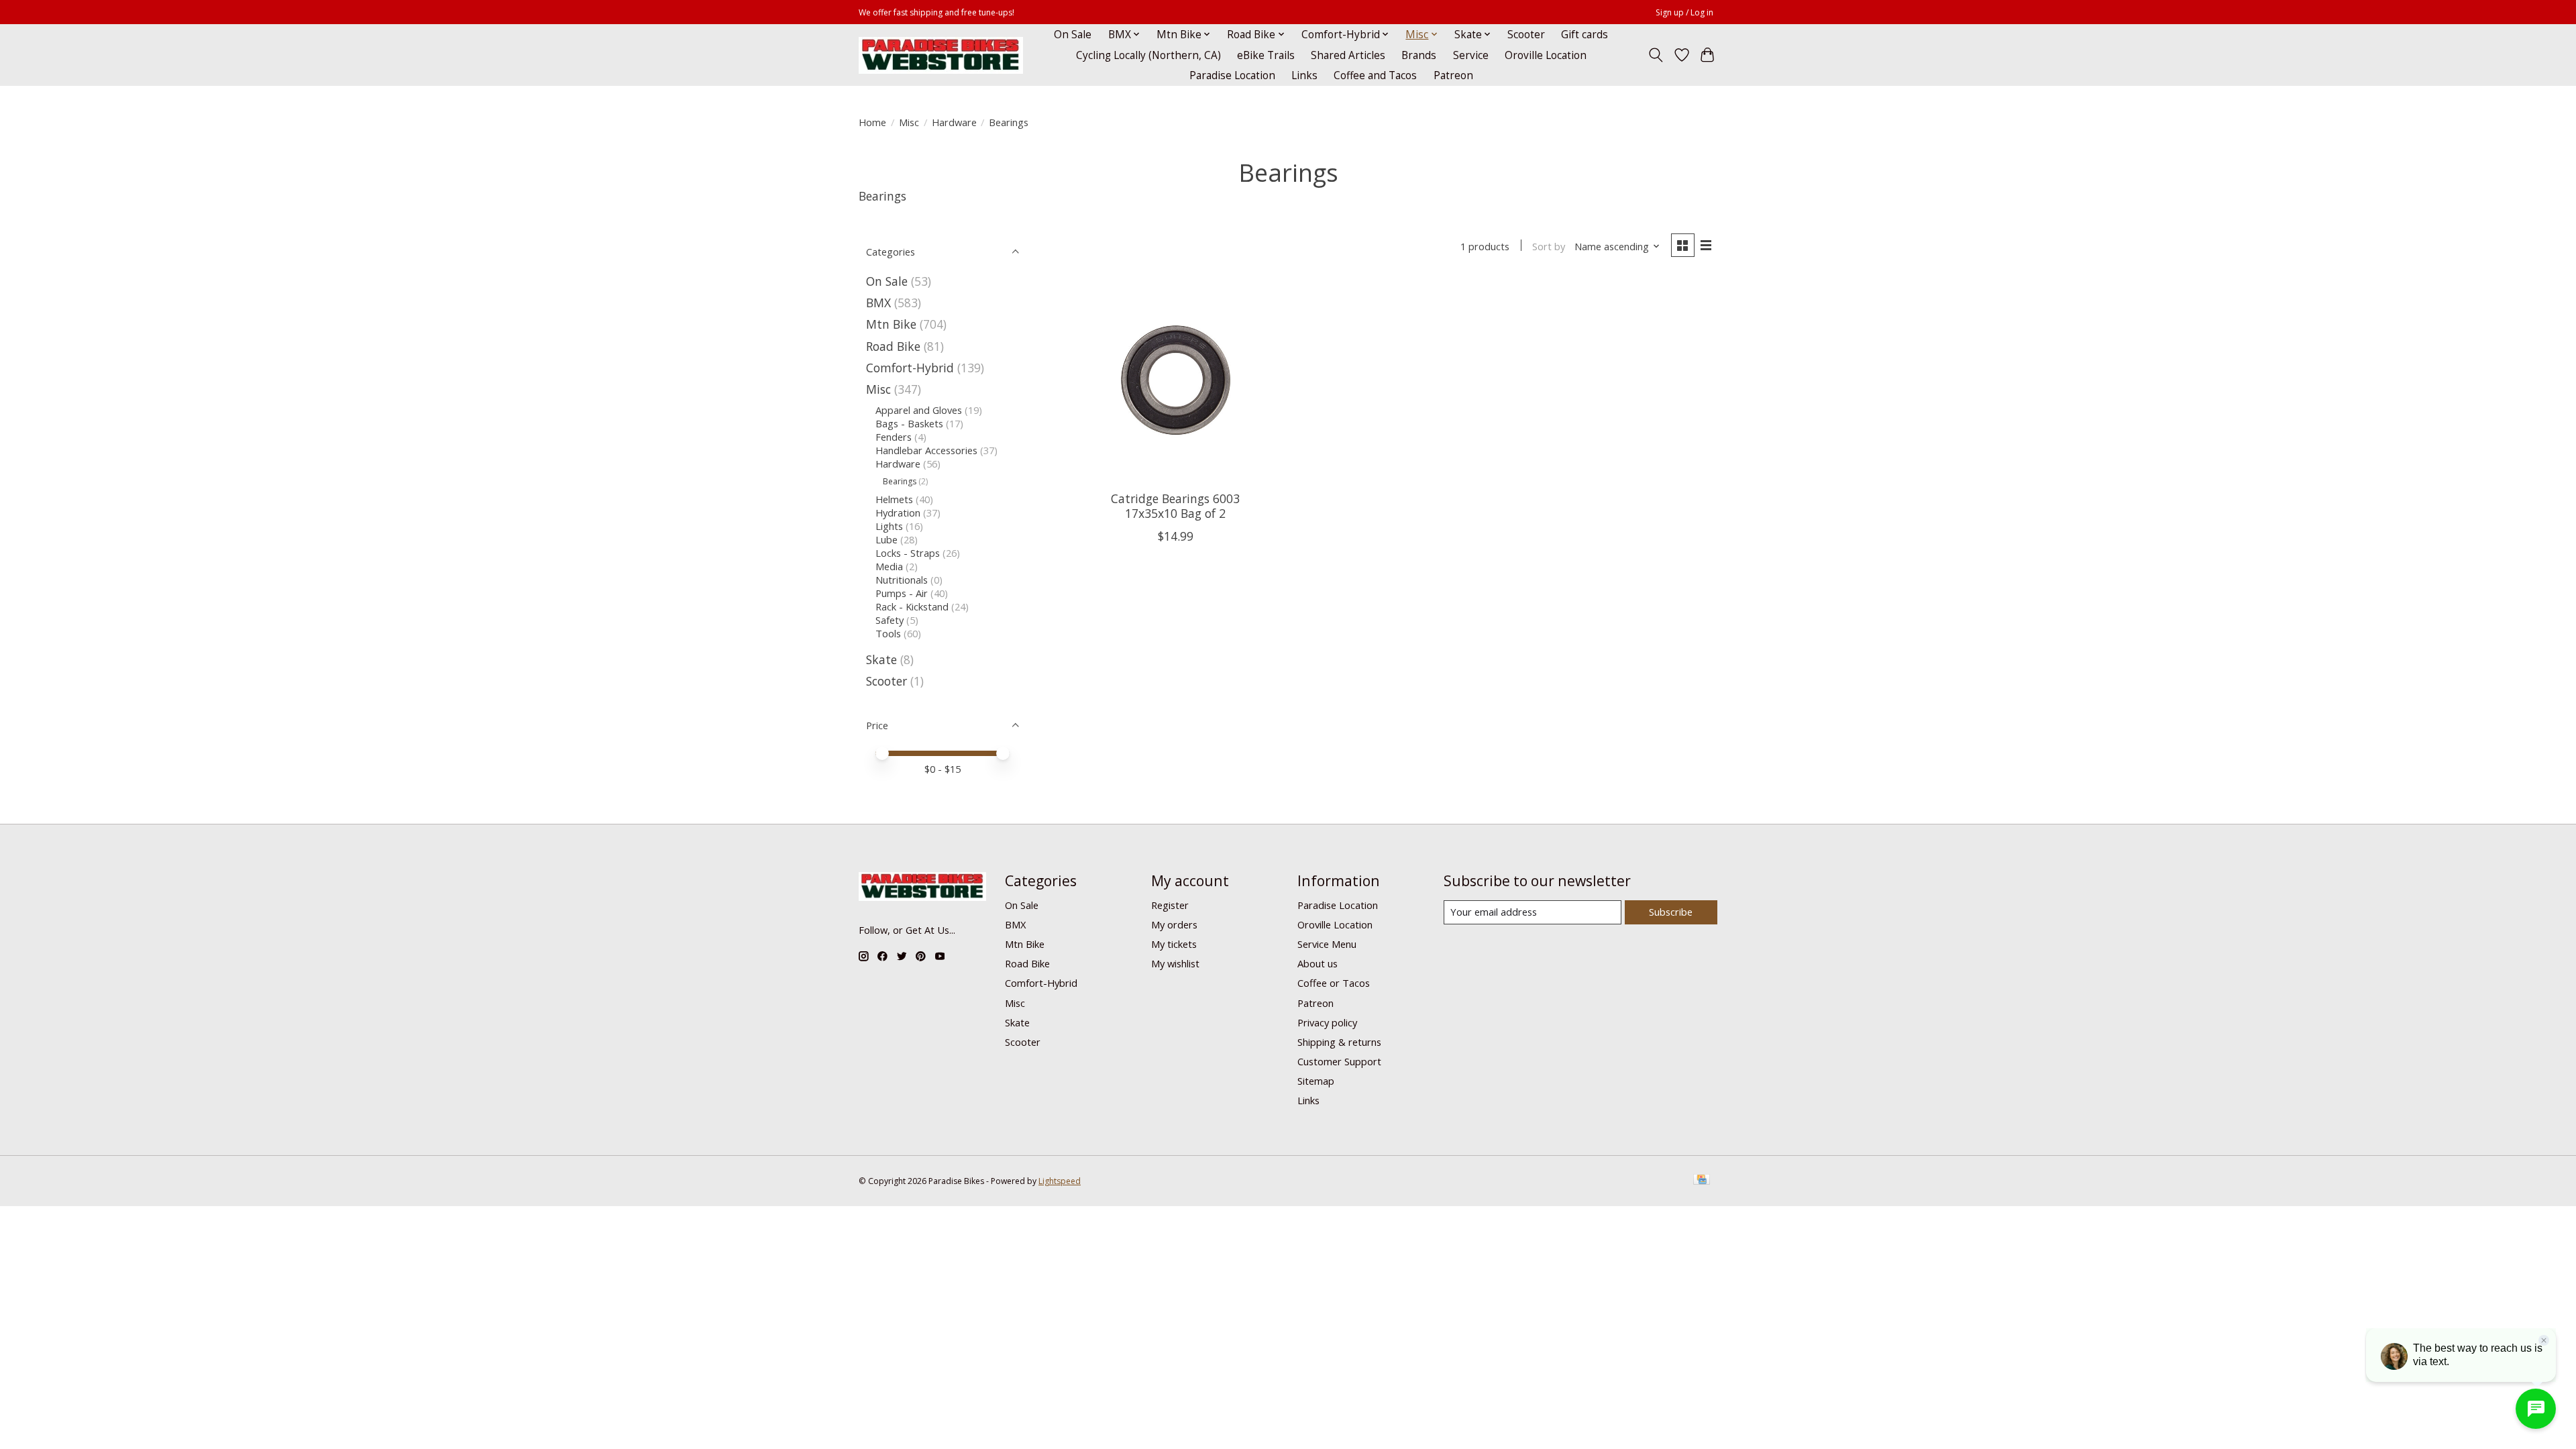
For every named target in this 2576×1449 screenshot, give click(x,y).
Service (1471, 55)
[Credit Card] (1702, 1181)
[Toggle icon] (1656, 55)
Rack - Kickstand (912, 606)
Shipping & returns (1339, 1042)
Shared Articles (1348, 55)
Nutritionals (902, 580)
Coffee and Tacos (1375, 75)
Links (1304, 75)
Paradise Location (1232, 75)
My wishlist (1175, 963)
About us (1318, 963)
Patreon (1453, 75)
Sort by (1549, 246)
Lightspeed (1060, 1181)
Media (889, 566)
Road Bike (893, 346)
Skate (881, 659)
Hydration (898, 513)
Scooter (1526, 35)
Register (1170, 905)
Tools (888, 633)
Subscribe (1671, 912)
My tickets (1174, 944)
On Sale (1073, 35)
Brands (1419, 55)
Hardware (954, 122)
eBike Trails (1266, 55)
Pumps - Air (902, 593)
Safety (890, 620)
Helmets (894, 499)
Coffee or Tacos (1334, 983)
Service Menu (1327, 944)
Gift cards (1585, 35)
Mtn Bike (891, 324)
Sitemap (1316, 1081)
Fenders (894, 437)
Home (872, 122)
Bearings (900, 481)
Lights (889, 526)
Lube (887, 539)
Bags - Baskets (909, 423)
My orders (1174, 924)
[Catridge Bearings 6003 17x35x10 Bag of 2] (1176, 380)
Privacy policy (1327, 1022)
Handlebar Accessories (926, 450)
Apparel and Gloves (919, 410)
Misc (909, 122)
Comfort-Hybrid (910, 368)
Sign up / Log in (1684, 12)
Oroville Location (1546, 55)
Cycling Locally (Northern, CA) (1148, 55)
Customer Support (1339, 1061)
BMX (878, 303)
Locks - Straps (908, 553)
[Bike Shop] (941, 55)
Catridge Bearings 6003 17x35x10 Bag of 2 (1175, 505)
